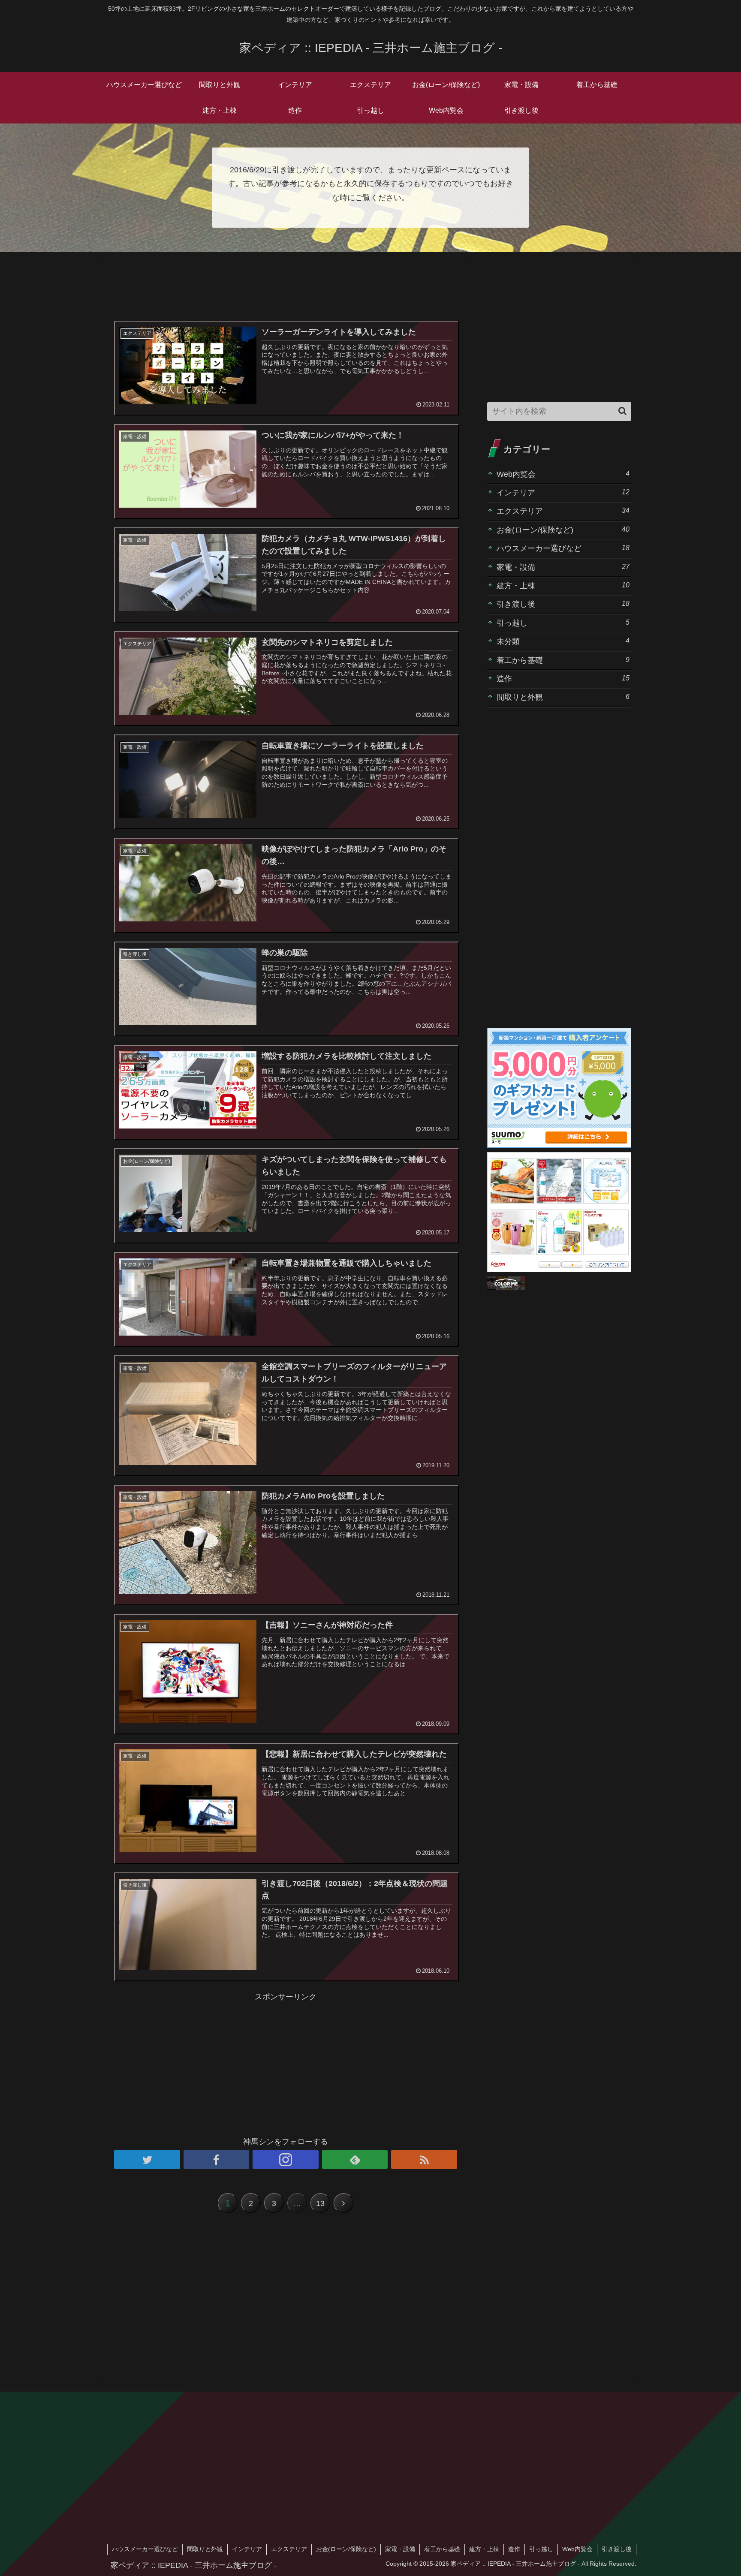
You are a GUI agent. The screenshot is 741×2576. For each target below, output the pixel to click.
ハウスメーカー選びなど (563, 548)
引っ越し (563, 623)
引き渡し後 (563, 604)
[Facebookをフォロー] (217, 2159)
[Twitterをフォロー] (147, 2159)
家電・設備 (563, 567)
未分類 (563, 641)
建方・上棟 (563, 585)
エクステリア (563, 511)
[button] (622, 411)
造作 (563, 679)
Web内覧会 (563, 474)
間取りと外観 (563, 697)
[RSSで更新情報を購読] (424, 2159)
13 (320, 2203)
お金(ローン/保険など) (563, 530)
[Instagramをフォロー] (286, 2159)
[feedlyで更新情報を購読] (355, 2159)
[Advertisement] (286, 291)
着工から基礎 (563, 660)
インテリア (563, 492)
